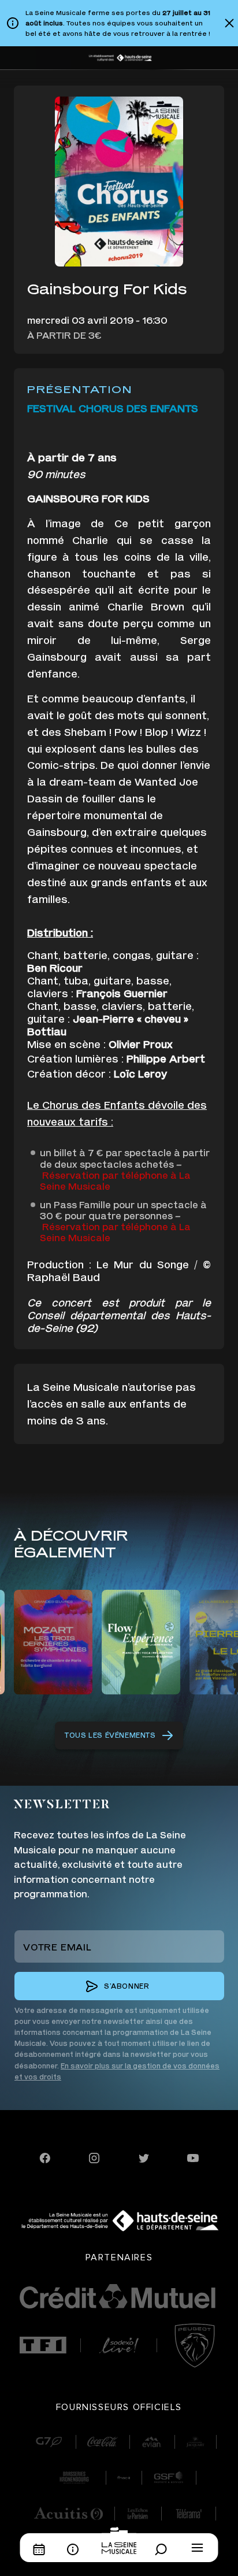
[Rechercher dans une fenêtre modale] (164, 2549)
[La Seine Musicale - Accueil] (119, 2540)
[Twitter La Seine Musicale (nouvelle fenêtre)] (144, 2157)
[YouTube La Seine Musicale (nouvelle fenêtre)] (193, 2157)
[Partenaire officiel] (43, 2345)
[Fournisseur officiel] (49, 2442)
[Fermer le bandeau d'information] (229, 23)
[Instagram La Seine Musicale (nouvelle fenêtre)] (94, 2157)
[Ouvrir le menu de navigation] (198, 2548)
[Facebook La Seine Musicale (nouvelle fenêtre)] (45, 2157)
